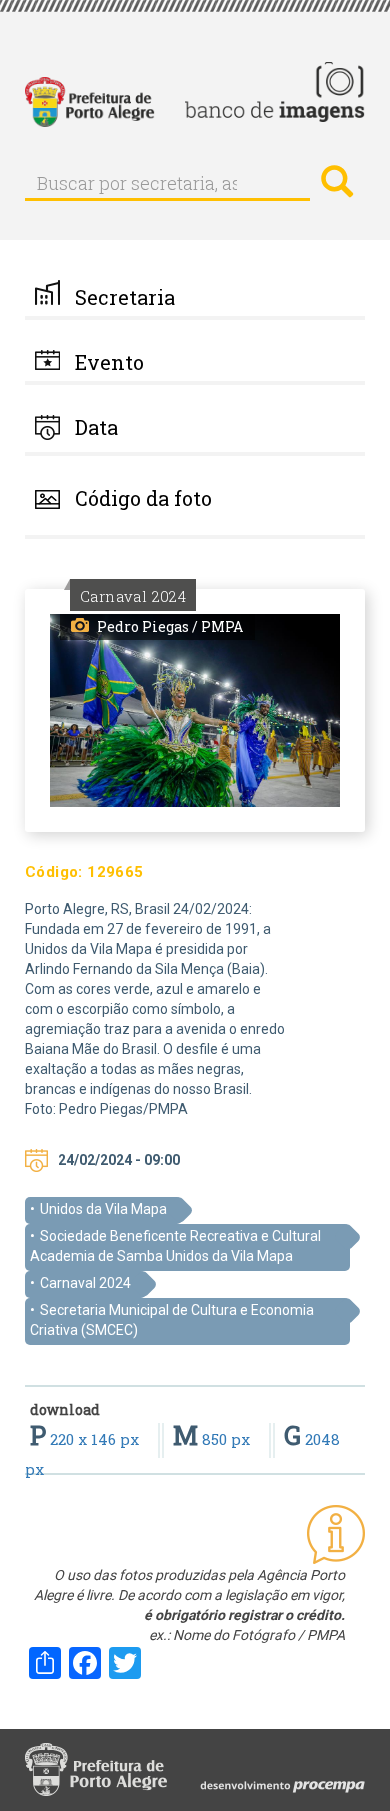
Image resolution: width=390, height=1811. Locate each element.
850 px (213, 1439)
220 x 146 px (86, 1439)
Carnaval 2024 (85, 1283)
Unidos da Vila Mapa (103, 1209)
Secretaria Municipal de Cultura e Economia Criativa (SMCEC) (172, 1320)
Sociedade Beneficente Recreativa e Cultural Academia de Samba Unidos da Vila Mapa (175, 1246)
